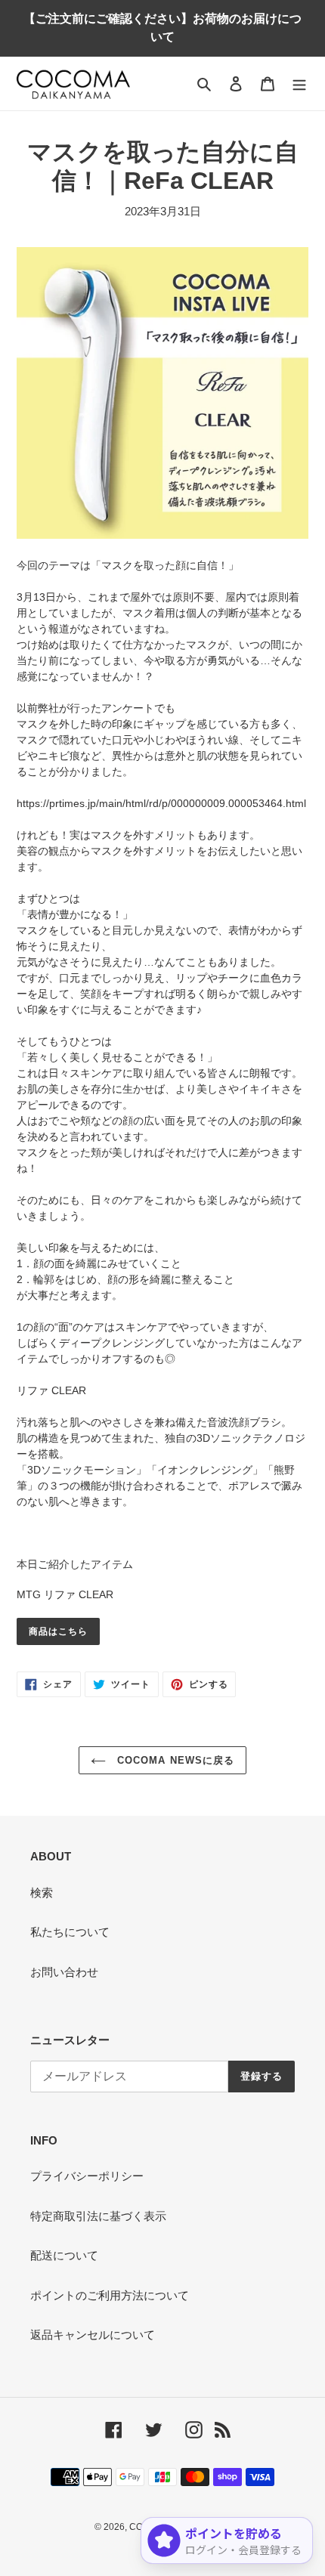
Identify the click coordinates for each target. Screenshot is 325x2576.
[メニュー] (299, 83)
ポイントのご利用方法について (110, 2295)
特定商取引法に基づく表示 (98, 2216)
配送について (64, 2255)
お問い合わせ (64, 1972)
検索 (42, 1893)
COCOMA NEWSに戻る (174, 1760)
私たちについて (70, 1932)
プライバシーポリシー (87, 2176)
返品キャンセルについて (93, 2335)
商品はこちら (58, 1631)
